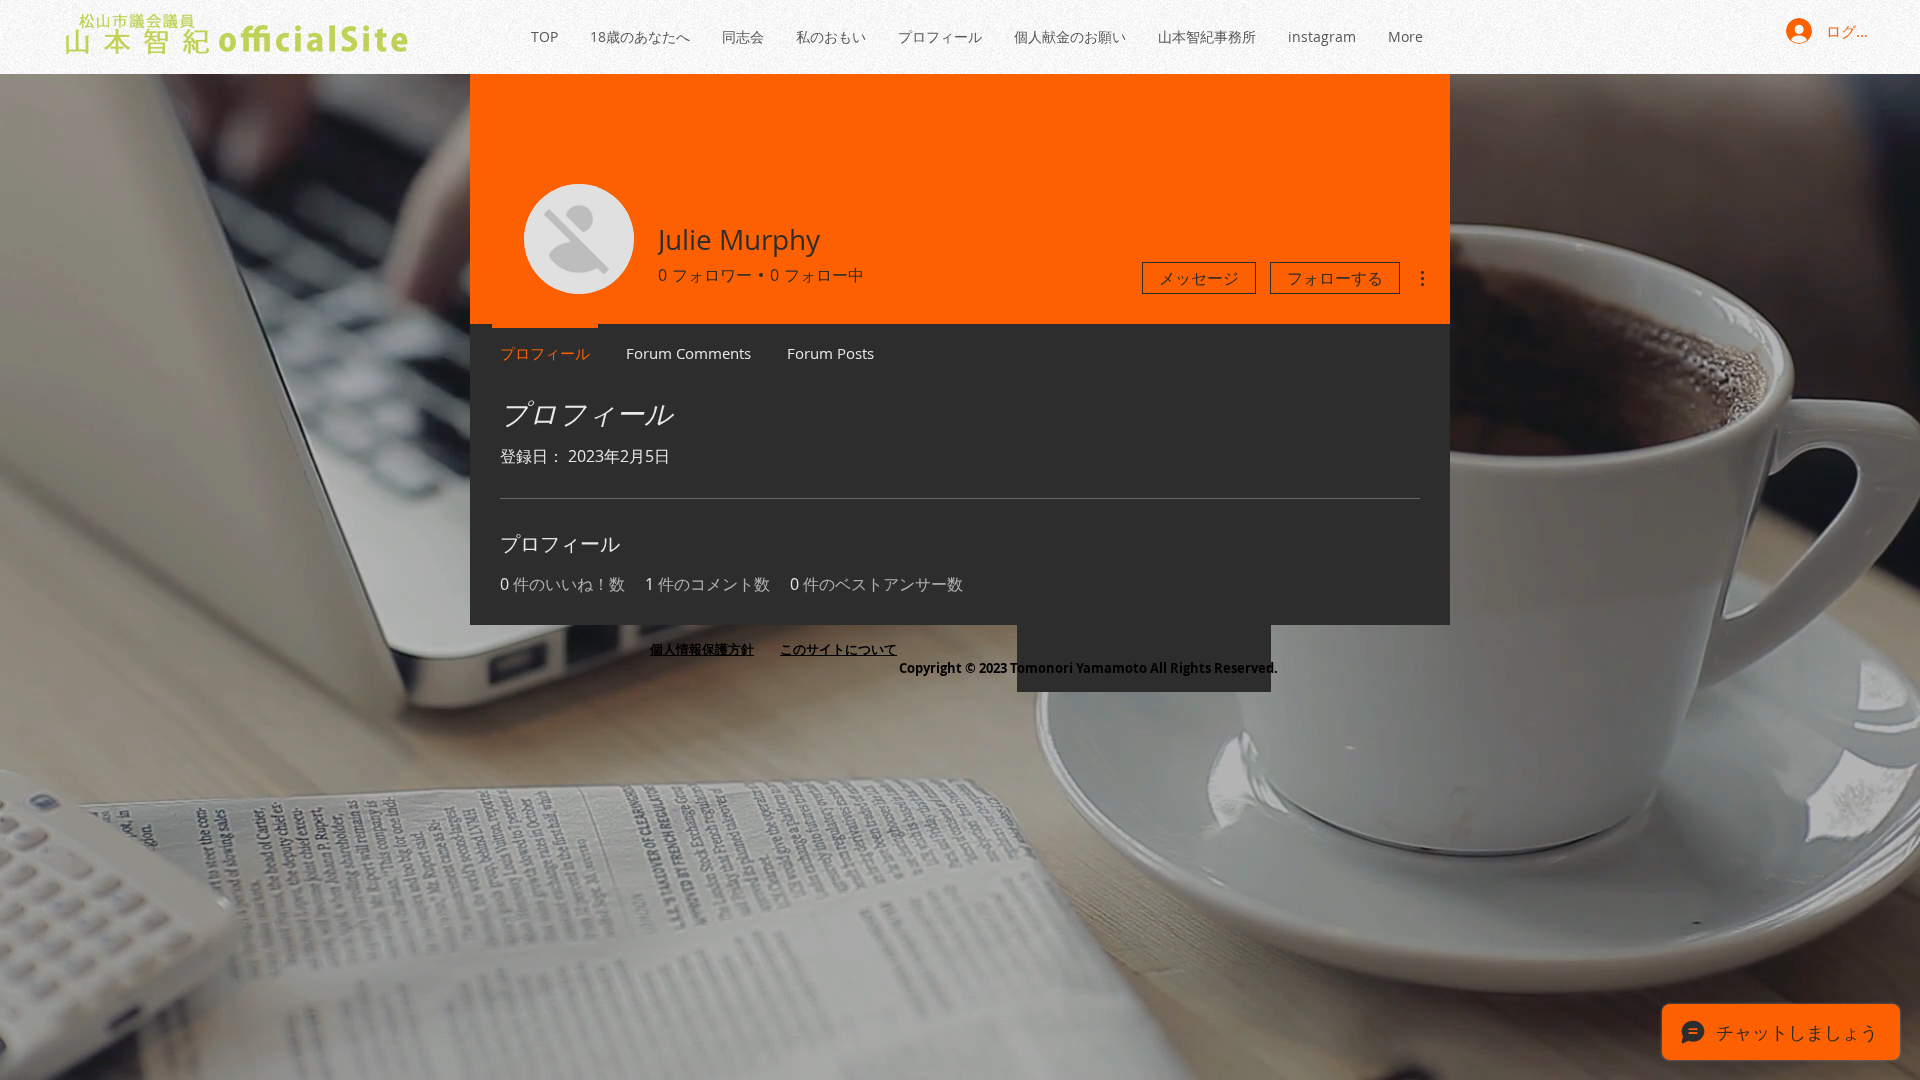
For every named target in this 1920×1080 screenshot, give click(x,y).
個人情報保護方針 (702, 649)
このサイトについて (838, 649)
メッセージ (1199, 278)
